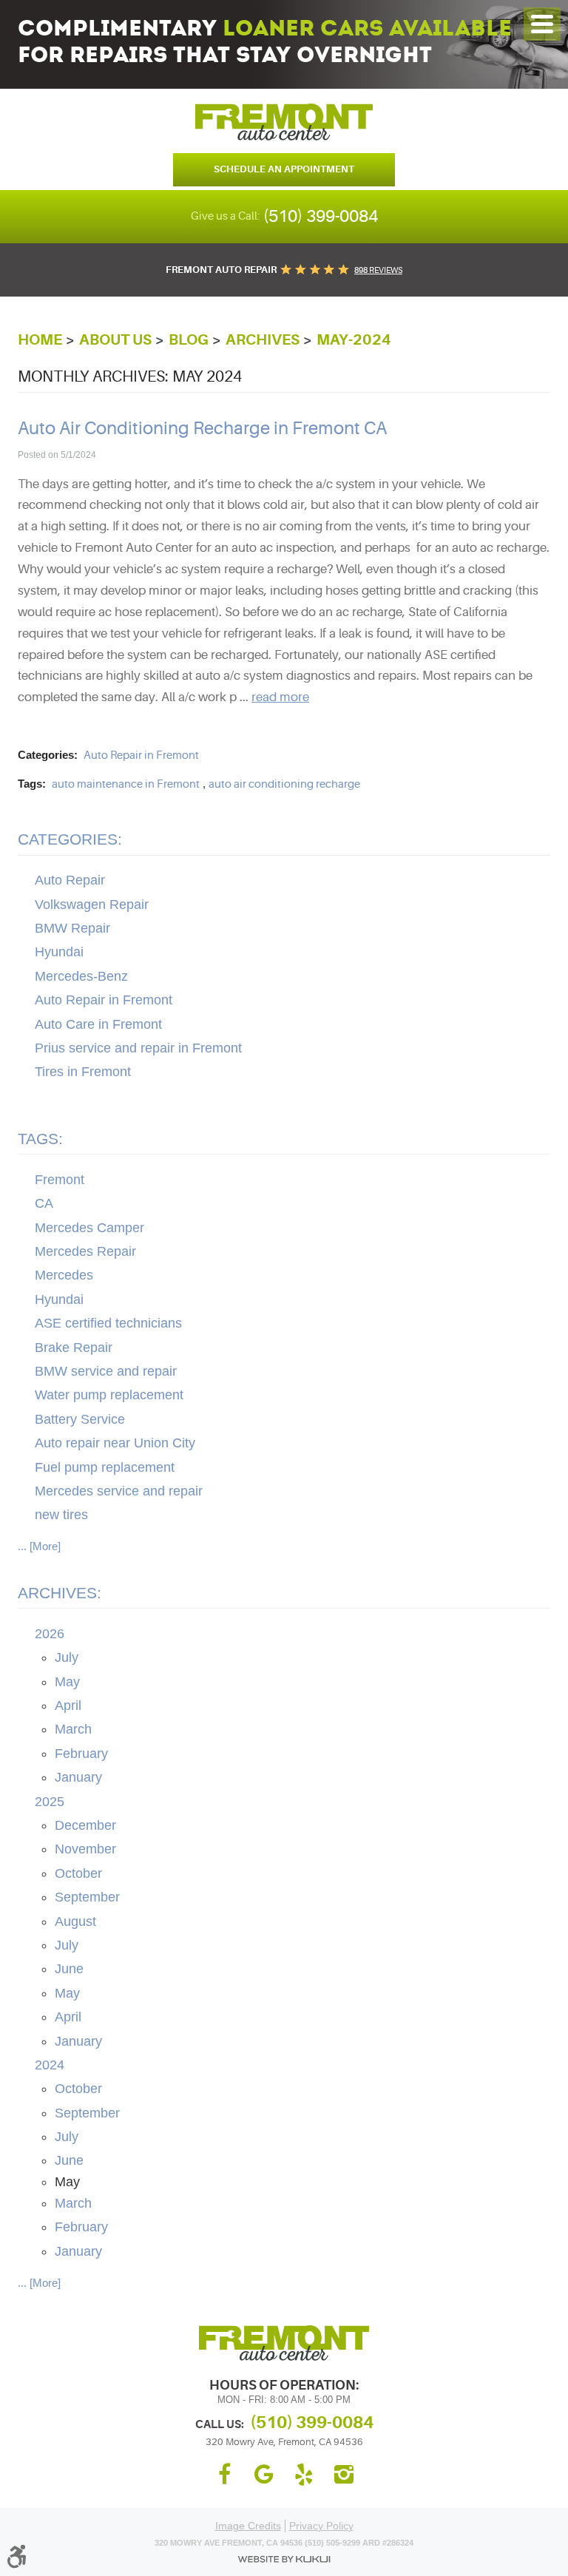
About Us (115, 340)
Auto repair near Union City (115, 1443)
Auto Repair (70, 880)
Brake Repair (74, 1348)
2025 (50, 1802)
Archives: (60, 1593)
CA (44, 1203)
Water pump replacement (109, 1395)
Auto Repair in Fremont (141, 755)
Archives (263, 340)
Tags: (40, 1139)
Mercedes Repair (85, 1251)
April (68, 1705)
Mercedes (64, 1275)
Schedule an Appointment (284, 169)
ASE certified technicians (108, 1323)
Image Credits (248, 2526)
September (87, 1897)
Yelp (304, 2475)
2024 (50, 2065)
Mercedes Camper (89, 1228)
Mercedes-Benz (81, 976)
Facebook (224, 2475)
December (85, 1825)
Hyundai (59, 952)
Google (264, 2475)
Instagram (344, 2475)
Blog (189, 340)
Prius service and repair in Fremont (138, 1048)
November (85, 1849)
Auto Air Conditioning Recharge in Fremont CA (202, 429)
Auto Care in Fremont (98, 1024)
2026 (50, 1634)
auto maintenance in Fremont (126, 784)
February (81, 1754)
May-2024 (354, 340)
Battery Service (80, 1419)
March (73, 1729)
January (78, 1777)
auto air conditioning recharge (284, 784)
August (75, 1921)
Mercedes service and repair (119, 1491)
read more (280, 697)
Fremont (60, 1180)
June (69, 1969)
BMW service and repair (106, 1371)
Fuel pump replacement (105, 1467)
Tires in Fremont (83, 1072)
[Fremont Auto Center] (284, 122)
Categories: (70, 839)
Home (40, 340)
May (67, 1682)
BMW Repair (72, 928)
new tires (61, 1515)
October (78, 1873)
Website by (284, 2559)
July (67, 1657)
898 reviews (378, 270)
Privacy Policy (321, 2526)
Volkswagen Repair (92, 905)
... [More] (39, 1546)
